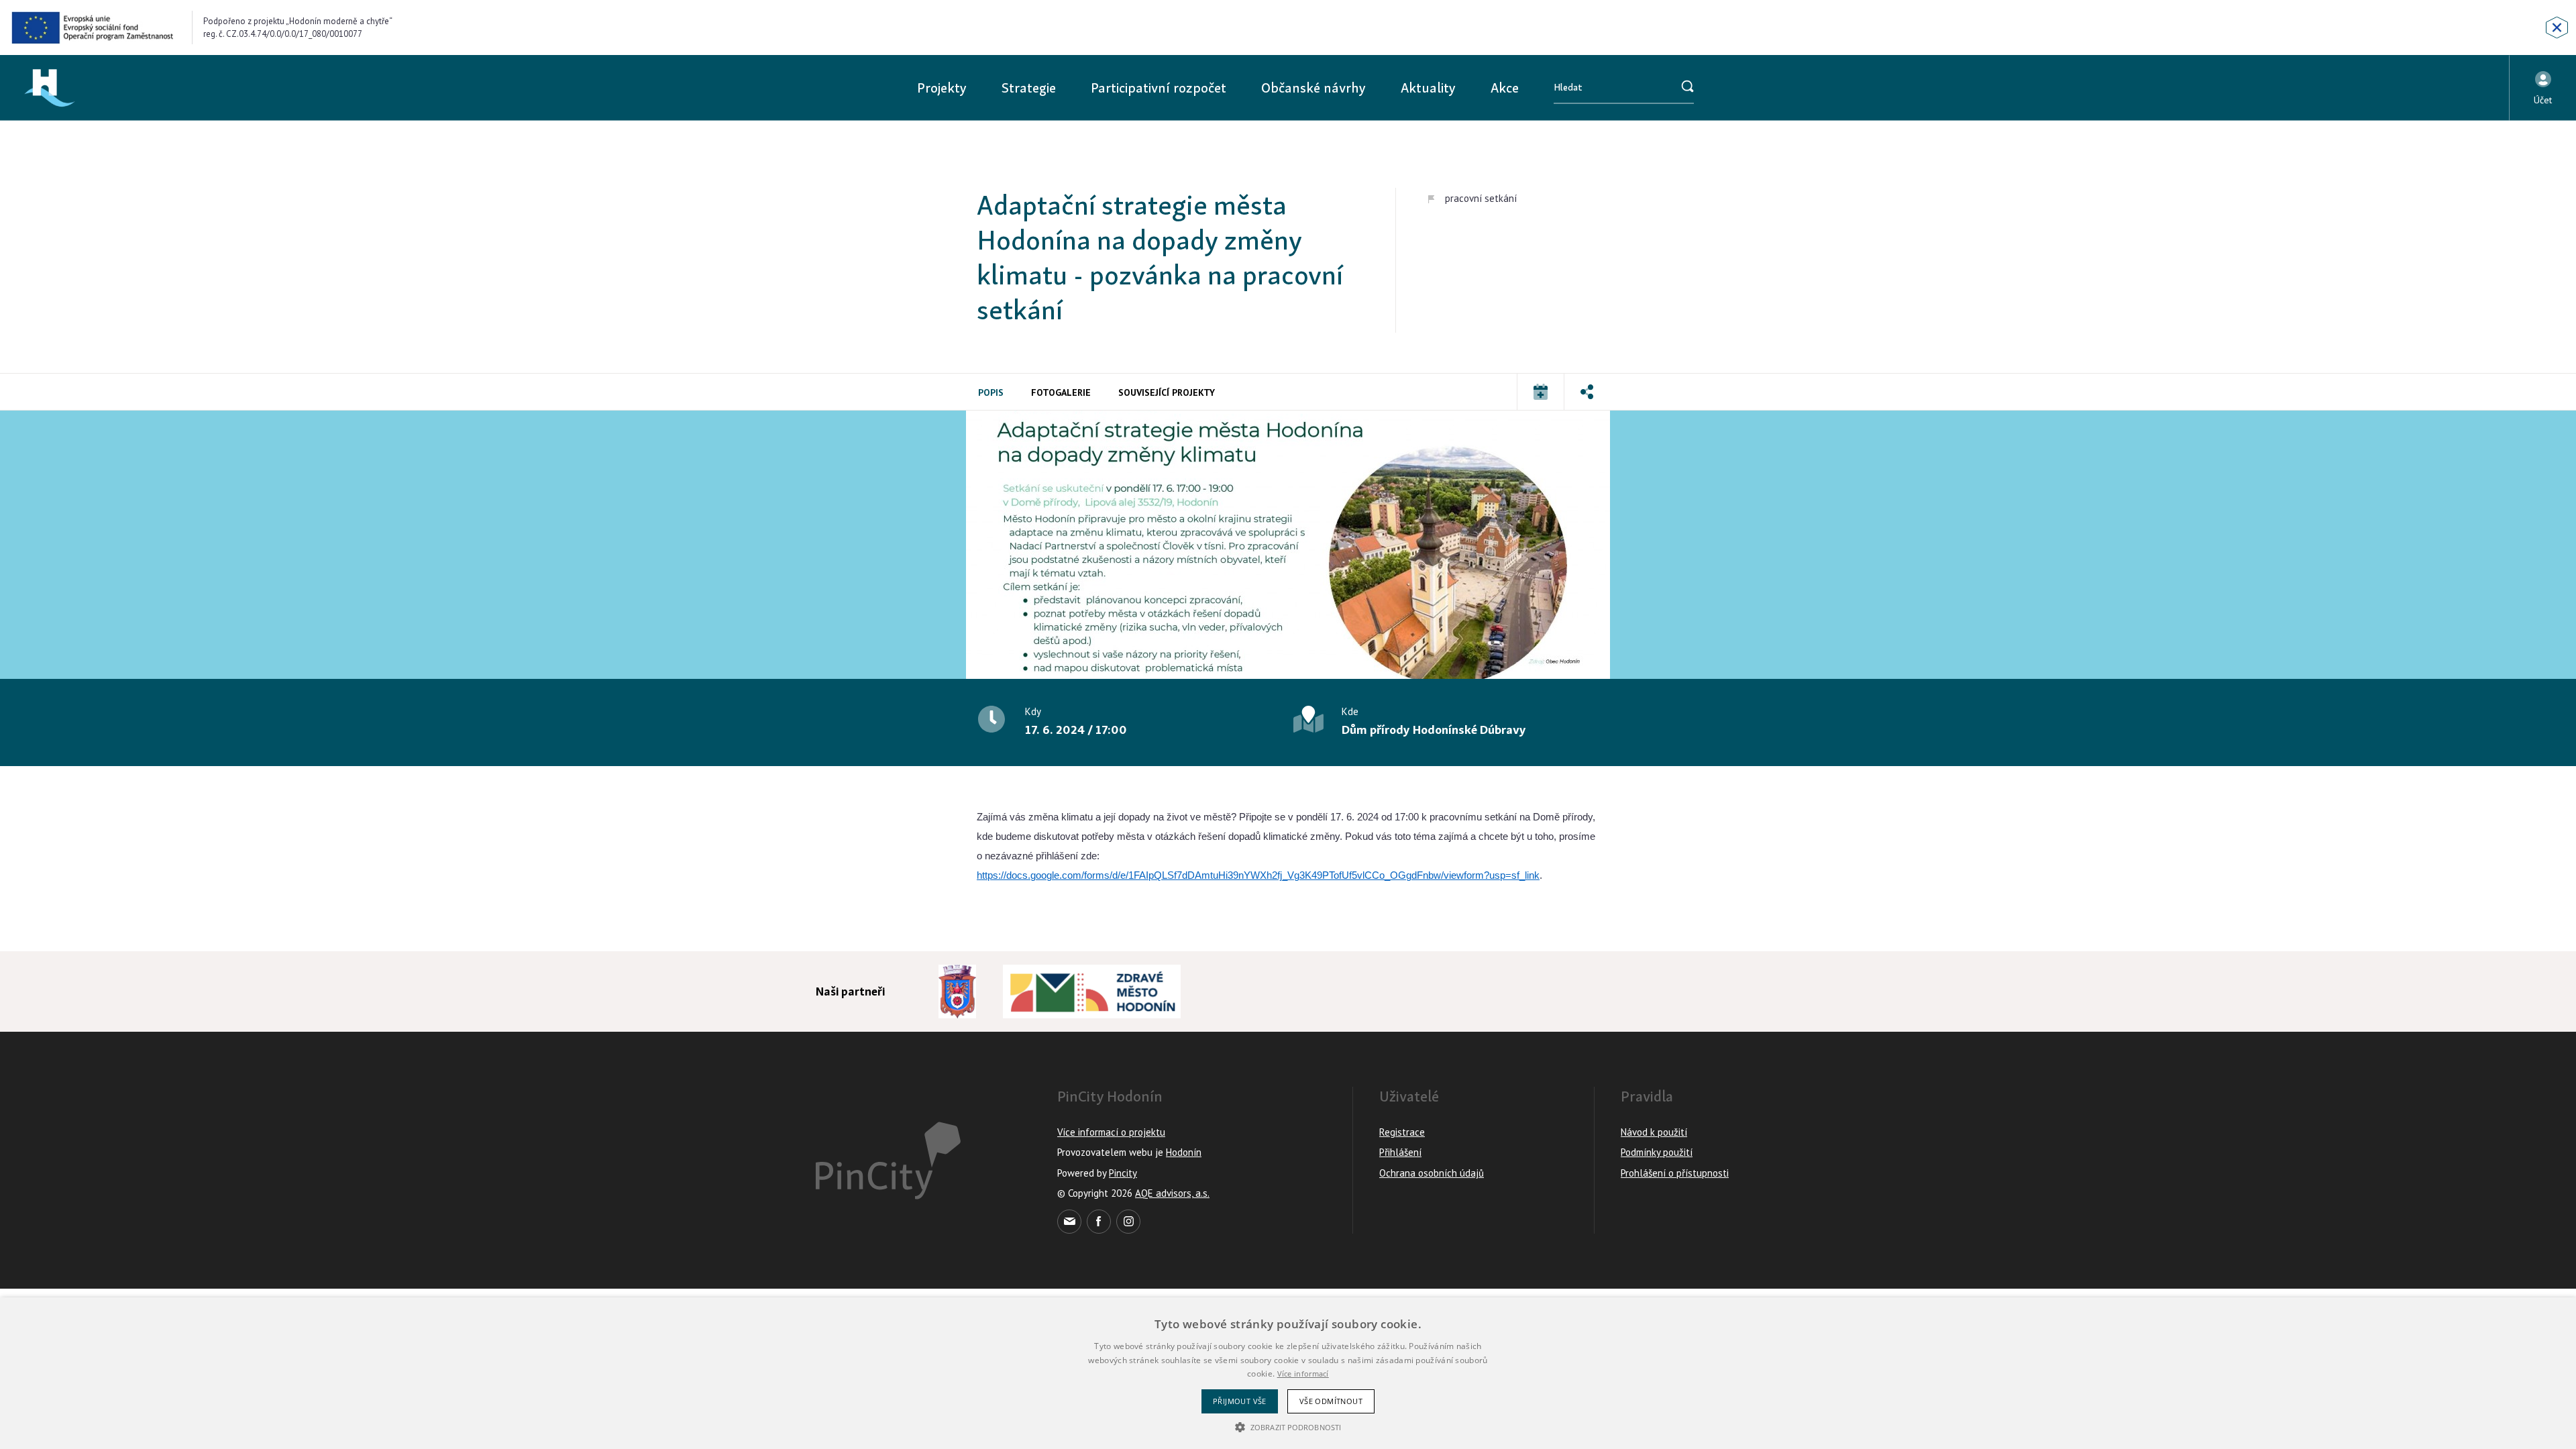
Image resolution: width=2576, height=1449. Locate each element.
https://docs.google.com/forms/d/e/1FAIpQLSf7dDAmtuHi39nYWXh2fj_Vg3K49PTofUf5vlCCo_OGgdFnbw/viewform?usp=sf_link (1258, 875)
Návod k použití (1654, 1132)
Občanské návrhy (1313, 88)
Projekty (942, 88)
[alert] (1288, 1373)
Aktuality (1428, 88)
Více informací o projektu (1111, 1132)
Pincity (1123, 1173)
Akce (1505, 88)
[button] (2543, 88)
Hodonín (1184, 1152)
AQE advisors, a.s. (1172, 1193)
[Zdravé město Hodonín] (1092, 991)
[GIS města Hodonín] (957, 991)
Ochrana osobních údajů (1432, 1173)
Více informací (1303, 1374)
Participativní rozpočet (1159, 88)
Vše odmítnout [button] (1331, 1401)
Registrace (1402, 1132)
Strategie (1029, 88)
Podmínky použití (1657, 1152)
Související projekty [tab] (1167, 392)
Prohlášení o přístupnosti (1675, 1173)
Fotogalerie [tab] (1061, 392)
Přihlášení (1400, 1152)
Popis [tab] (991, 392)
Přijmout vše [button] (1240, 1401)
